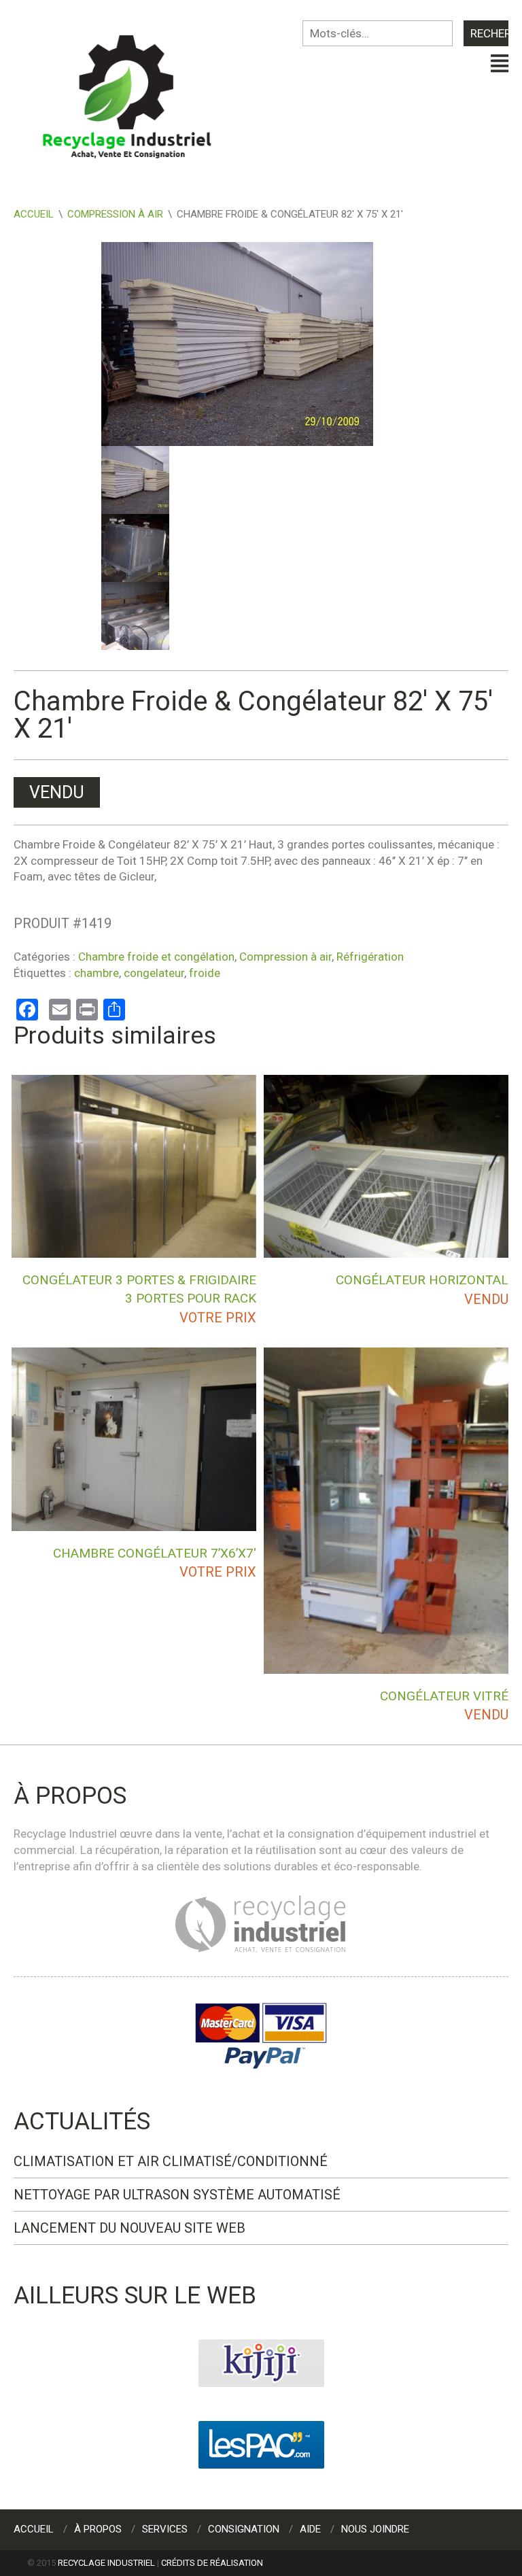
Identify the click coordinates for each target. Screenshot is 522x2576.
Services (165, 2529)
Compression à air (115, 214)
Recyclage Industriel (106, 2563)
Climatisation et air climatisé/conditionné (171, 2161)
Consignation (244, 2529)
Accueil (34, 214)
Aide (310, 2529)
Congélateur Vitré (444, 1696)
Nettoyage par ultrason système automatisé (177, 2195)
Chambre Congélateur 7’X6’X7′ (155, 1553)
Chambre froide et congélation (156, 957)
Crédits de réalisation (212, 2563)
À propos (98, 2529)
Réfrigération (370, 957)
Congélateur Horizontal (422, 1280)
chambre (97, 973)
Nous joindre (375, 2529)
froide (205, 973)
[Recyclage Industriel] (137, 90)
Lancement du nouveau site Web (129, 2228)
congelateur (154, 973)
